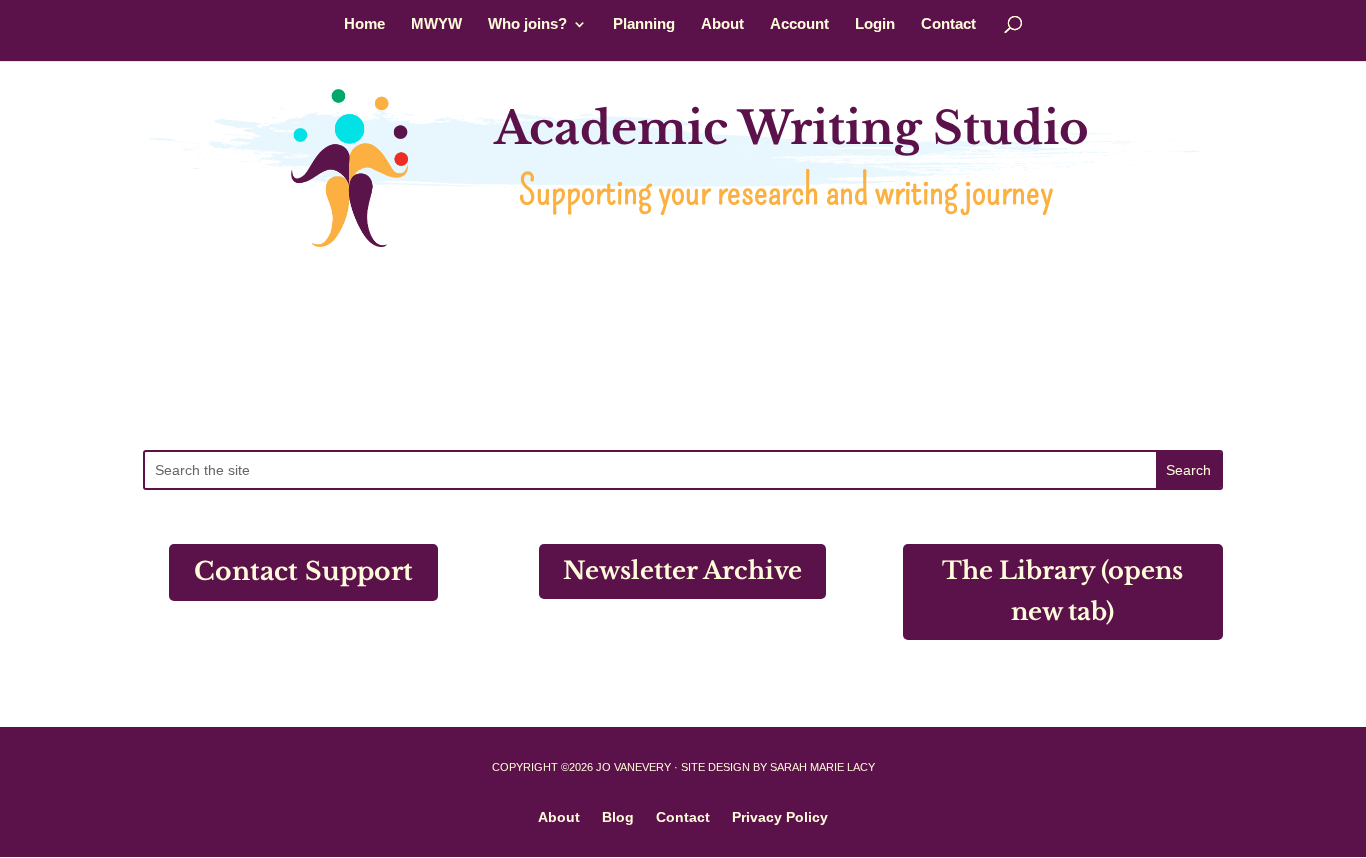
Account (799, 24)
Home (364, 24)
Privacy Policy (780, 816)
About (722, 24)
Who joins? (527, 24)
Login (875, 24)
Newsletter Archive (682, 570)
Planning (644, 24)
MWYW (436, 24)
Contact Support (303, 571)
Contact (948, 24)
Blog (618, 816)
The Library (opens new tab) (1062, 591)
